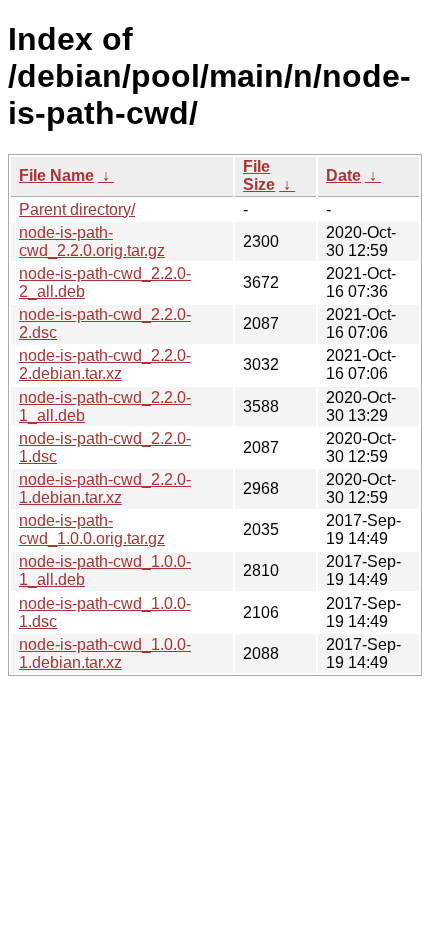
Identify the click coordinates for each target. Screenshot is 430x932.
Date (343, 175)
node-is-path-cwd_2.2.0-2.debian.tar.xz (105, 364)
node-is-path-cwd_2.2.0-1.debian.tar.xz (105, 488)
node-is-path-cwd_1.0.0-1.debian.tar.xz (105, 653)
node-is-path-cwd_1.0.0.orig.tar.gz (92, 529)
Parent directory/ (77, 209)
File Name (56, 175)
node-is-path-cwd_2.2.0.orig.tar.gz (92, 241)
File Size (259, 175)
